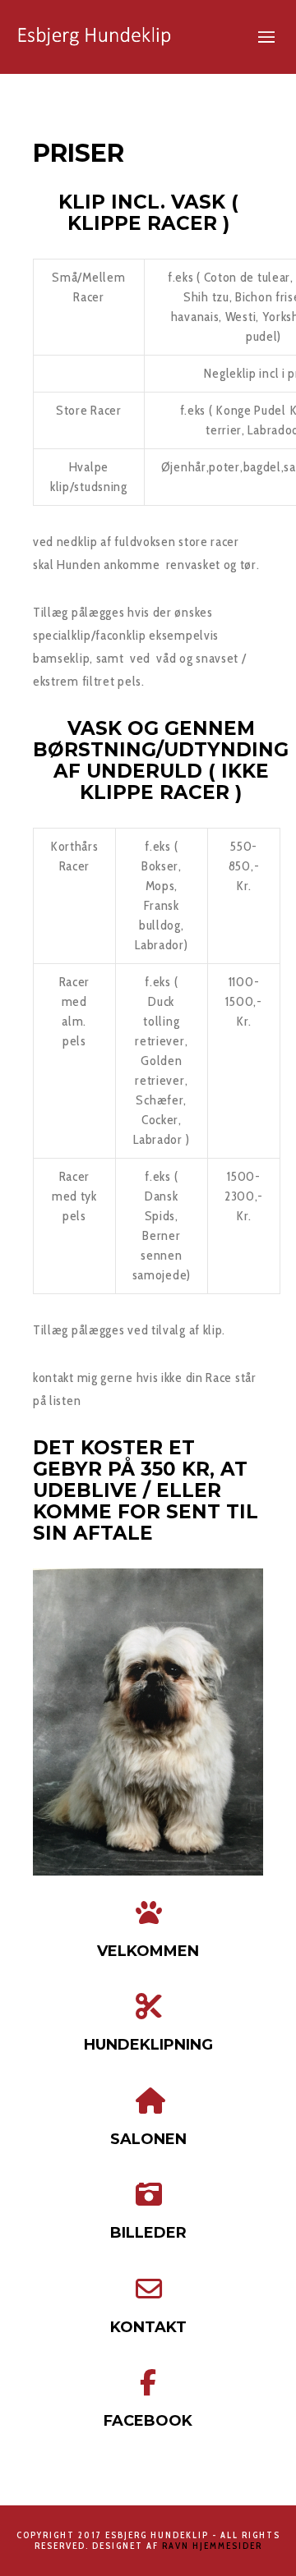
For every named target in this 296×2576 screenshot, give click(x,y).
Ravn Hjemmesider (212, 2546)
